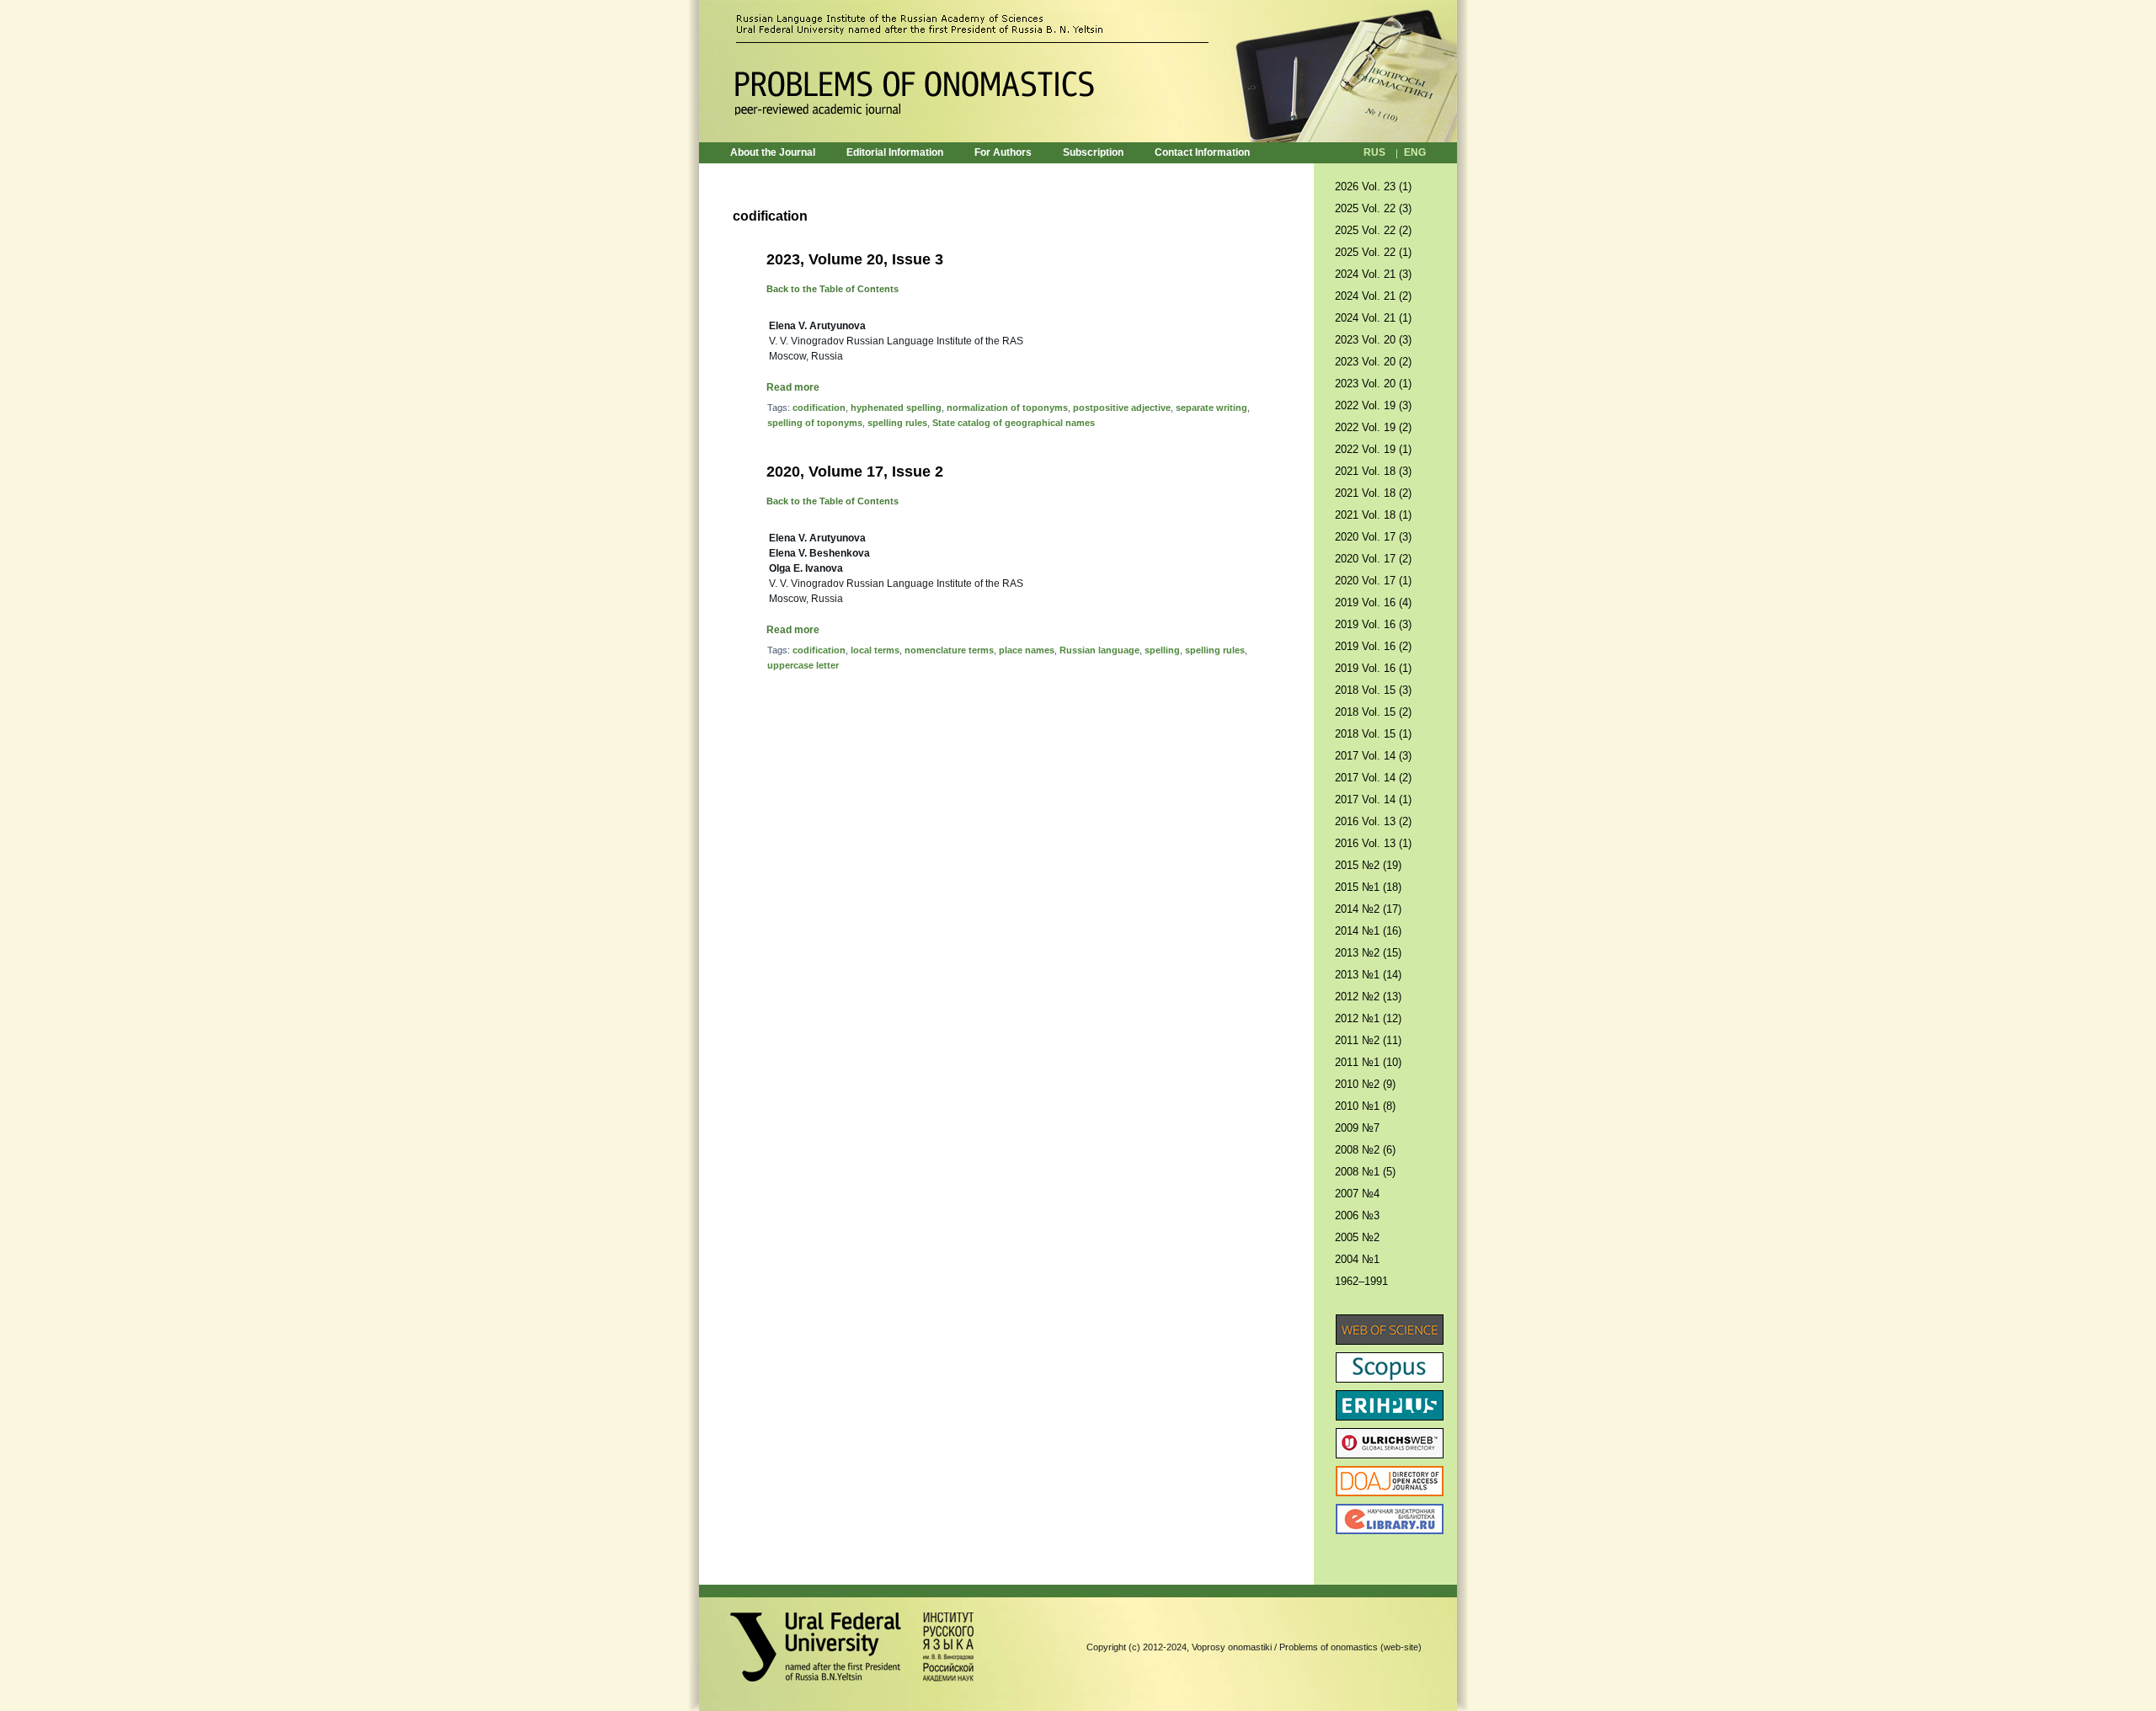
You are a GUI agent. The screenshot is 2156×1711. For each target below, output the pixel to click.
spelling (1162, 650)
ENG (1415, 152)
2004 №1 (1357, 1259)
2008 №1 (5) (1365, 1172)
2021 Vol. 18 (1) (1373, 515)
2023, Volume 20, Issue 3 (855, 259)
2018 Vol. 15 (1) (1373, 734)
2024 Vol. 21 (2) (1373, 296)
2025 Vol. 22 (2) (1373, 230)
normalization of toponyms (1007, 408)
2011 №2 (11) (1368, 1040)
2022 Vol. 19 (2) (1373, 427)
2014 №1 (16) (1368, 931)
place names (1027, 650)
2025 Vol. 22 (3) (1373, 208)
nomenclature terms (949, 650)
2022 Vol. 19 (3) (1373, 405)
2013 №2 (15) (1368, 953)
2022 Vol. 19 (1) (1373, 449)
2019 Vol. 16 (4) (1373, 602)
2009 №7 (1357, 1128)
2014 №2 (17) (1368, 909)
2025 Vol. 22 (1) (1373, 252)
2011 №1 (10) (1368, 1062)
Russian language (1099, 650)
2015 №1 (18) (1368, 887)
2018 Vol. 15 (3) (1373, 690)
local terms (875, 650)
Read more (793, 387)
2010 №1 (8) (1365, 1106)
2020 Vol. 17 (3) (1373, 537)
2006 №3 (1357, 1215)
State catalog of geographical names (1014, 423)
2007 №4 (1357, 1194)
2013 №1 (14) (1368, 975)
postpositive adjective (1122, 408)
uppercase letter (803, 665)
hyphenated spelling (896, 408)
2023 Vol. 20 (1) (1373, 384)
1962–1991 (1361, 1281)
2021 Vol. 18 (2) (1373, 493)
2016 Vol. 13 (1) (1373, 843)
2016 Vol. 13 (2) (1373, 821)
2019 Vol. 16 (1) (1373, 668)
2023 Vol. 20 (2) (1373, 362)
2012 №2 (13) (1368, 997)
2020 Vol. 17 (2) (1373, 559)
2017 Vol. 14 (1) (1373, 800)
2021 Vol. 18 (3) (1373, 471)
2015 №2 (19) (1368, 865)
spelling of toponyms (815, 423)
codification (819, 408)
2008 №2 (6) (1365, 1150)
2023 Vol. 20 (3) (1373, 340)
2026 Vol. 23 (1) (1373, 187)
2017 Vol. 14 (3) (1373, 756)
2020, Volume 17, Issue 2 (855, 472)
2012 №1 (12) (1368, 1018)
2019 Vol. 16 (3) (1373, 624)
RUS (1374, 152)
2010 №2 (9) (1365, 1084)
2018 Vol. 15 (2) (1373, 712)
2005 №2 (1357, 1237)
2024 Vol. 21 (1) (1373, 318)
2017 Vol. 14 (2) (1373, 778)
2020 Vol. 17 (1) (1373, 581)
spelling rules (897, 423)
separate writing (1211, 408)
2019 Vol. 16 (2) (1373, 646)
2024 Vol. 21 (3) (1373, 274)
